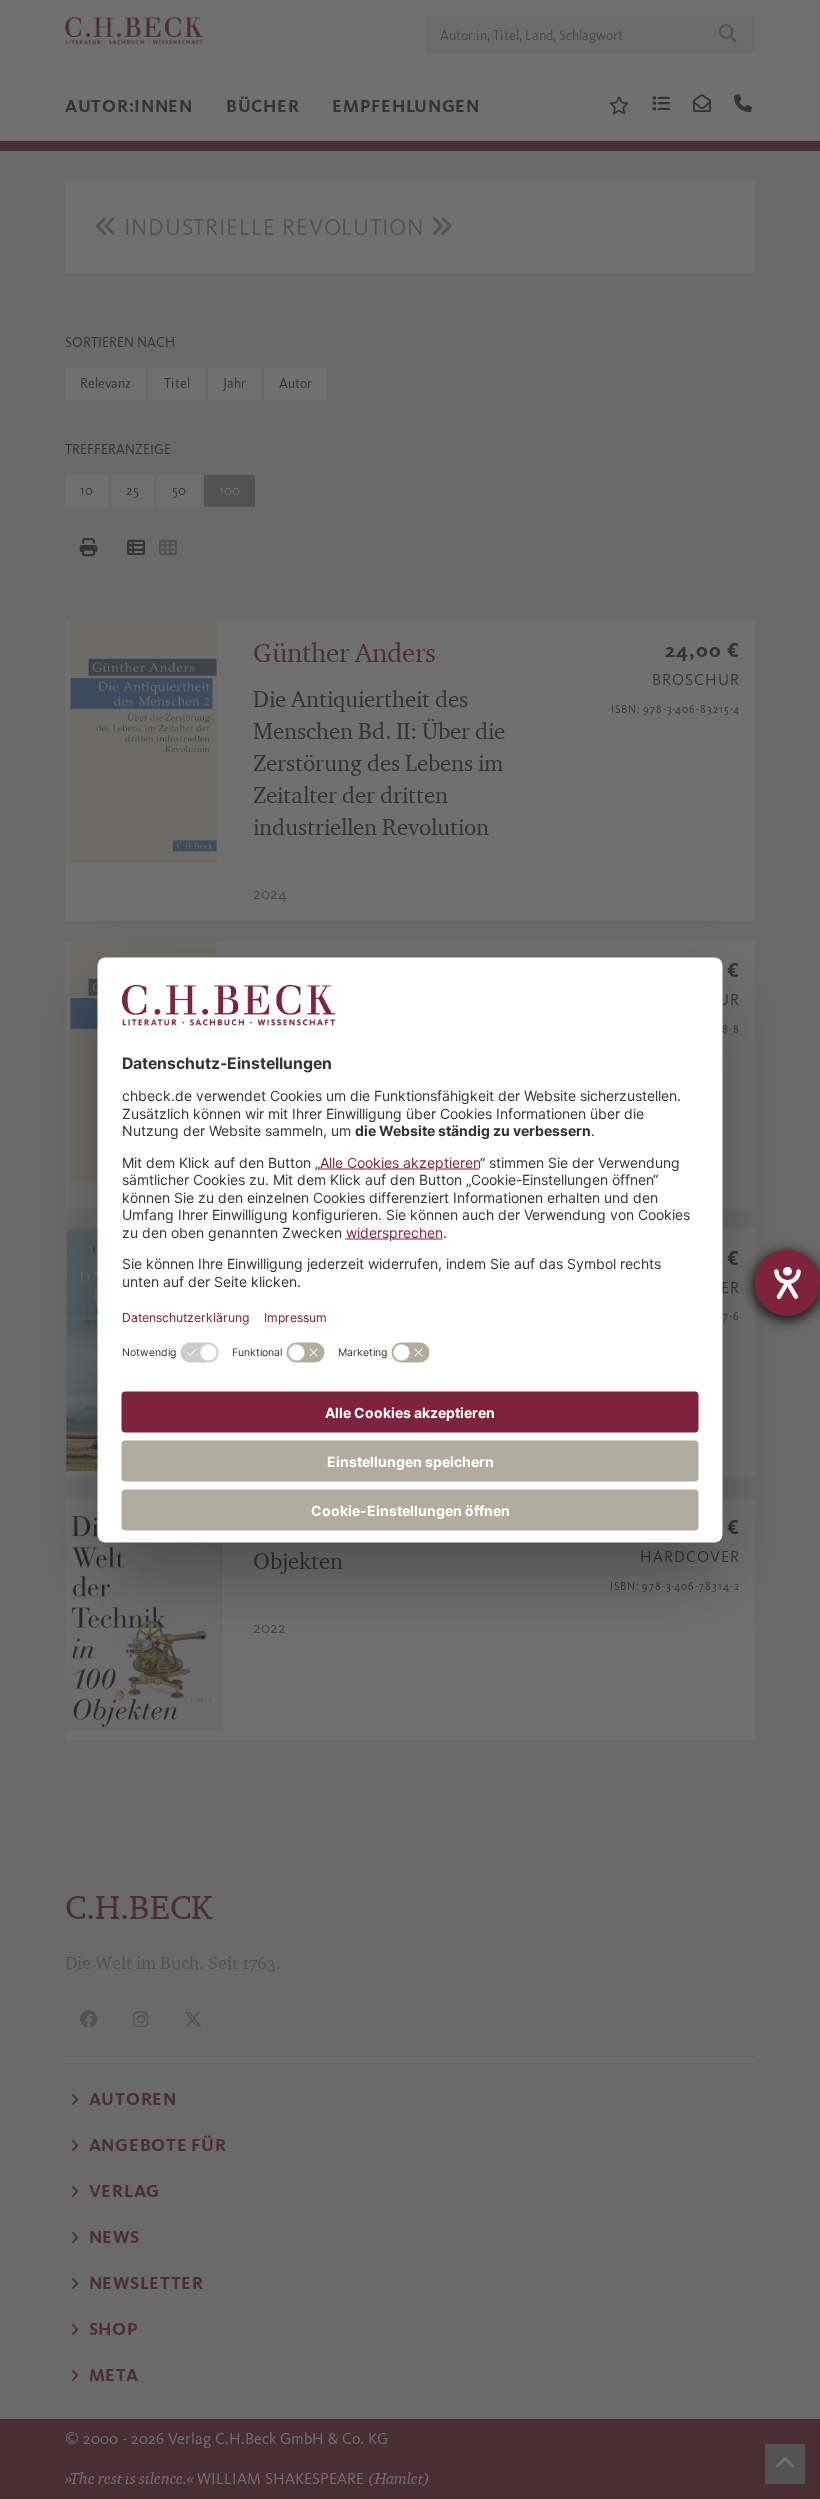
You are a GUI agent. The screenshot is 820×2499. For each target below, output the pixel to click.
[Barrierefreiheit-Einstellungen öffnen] (787, 1283)
